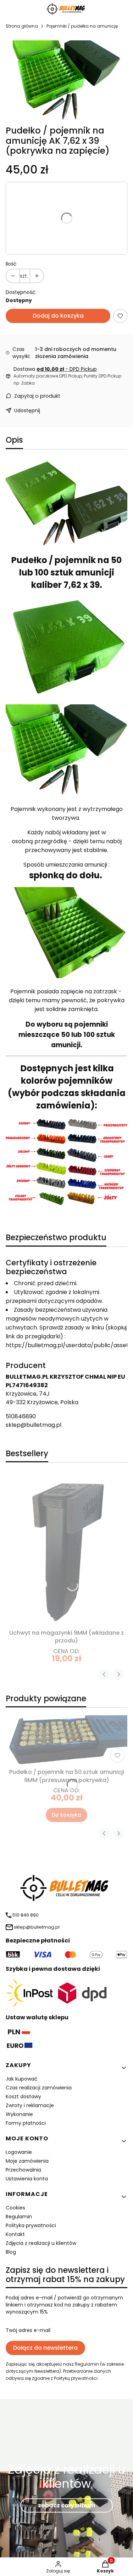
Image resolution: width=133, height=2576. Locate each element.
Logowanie (19, 2152)
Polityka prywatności (31, 2225)
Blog (11, 2252)
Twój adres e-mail (28, 2330)
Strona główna (22, 26)
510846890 (21, 1416)
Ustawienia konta (27, 2179)
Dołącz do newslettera (45, 2348)
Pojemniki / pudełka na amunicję (82, 26)
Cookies (15, 2208)
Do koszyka (66, 1815)
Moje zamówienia (27, 2161)
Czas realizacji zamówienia (39, 2088)
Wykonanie (19, 2114)
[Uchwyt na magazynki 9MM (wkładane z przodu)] (66, 1550)
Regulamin (19, 2217)
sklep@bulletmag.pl (34, 1425)
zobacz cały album (66, 2505)
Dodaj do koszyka (58, 316)
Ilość (11, 264)
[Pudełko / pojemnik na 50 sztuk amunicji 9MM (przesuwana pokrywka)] (66, 1739)
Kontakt (15, 2234)
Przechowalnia (23, 2170)
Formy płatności (26, 2123)
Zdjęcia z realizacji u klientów (41, 2243)
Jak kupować (22, 2079)
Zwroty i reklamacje (30, 2105)
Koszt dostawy (23, 2096)
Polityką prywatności (76, 2378)
